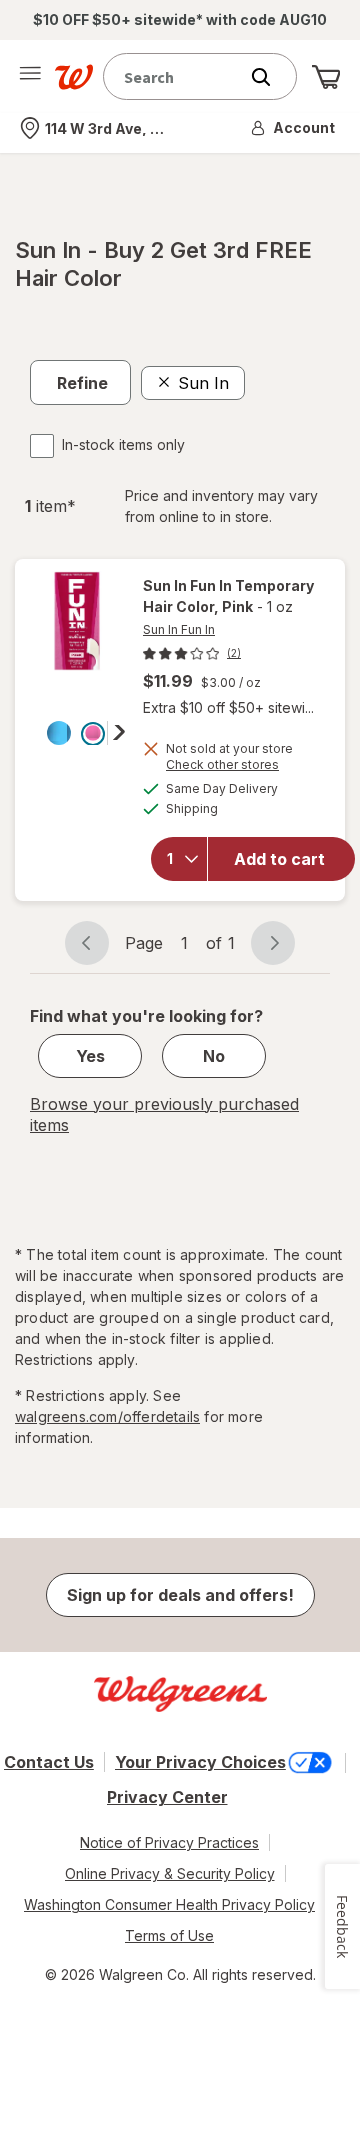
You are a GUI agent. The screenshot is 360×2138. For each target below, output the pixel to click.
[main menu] (30, 77)
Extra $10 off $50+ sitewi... (228, 707)
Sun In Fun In (179, 629)
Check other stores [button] (222, 767)
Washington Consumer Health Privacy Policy (169, 1904)
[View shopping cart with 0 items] (326, 77)
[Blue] (59, 733)
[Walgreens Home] (74, 77)
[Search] (271, 77)
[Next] (117, 732)
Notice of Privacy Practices (169, 1842)
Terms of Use (169, 1935)
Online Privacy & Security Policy (170, 1873)
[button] (294, 128)
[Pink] (93, 733)
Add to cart (279, 859)
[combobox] (175, 76)
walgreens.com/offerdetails (107, 1416)
